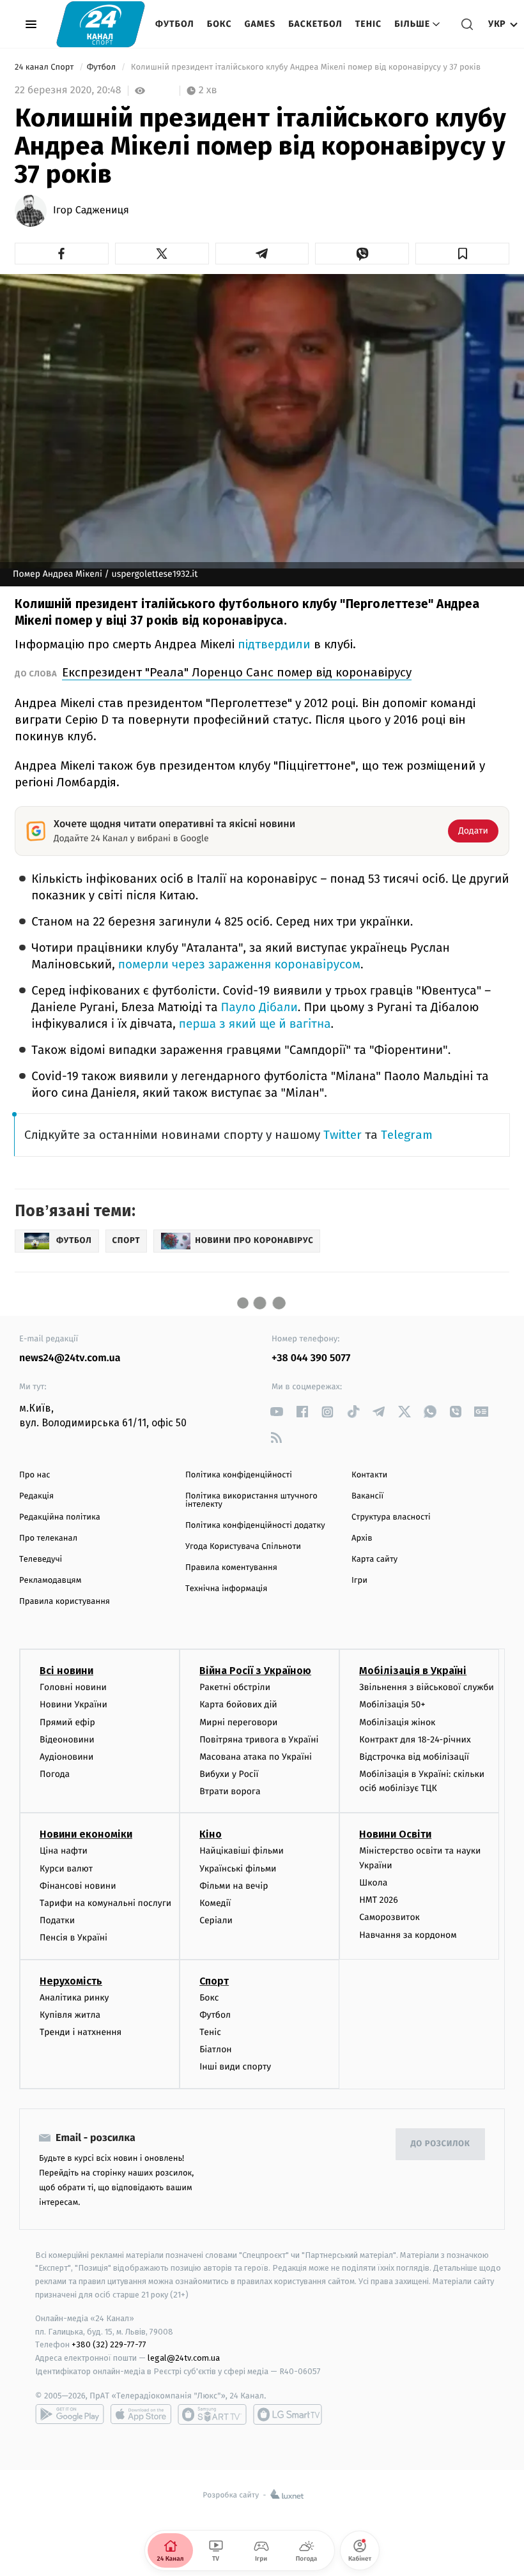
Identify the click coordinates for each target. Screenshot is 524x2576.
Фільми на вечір (234, 1886)
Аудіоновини (66, 1757)
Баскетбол (315, 24)
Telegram (407, 1135)
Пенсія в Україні (73, 1938)
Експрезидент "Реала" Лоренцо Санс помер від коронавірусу (237, 672)
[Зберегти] (462, 254)
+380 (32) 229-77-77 (109, 2344)
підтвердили (274, 644)
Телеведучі (41, 1559)
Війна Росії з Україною (255, 1671)
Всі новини (66, 1671)
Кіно (211, 1834)
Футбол (175, 24)
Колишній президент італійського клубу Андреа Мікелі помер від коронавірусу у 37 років (305, 67)
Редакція (36, 1496)
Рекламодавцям (50, 1581)
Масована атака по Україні (256, 1757)
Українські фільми (238, 1869)
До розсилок (441, 2144)
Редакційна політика (60, 1517)
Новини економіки (86, 1834)
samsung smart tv (288, 2414)
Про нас (35, 1475)
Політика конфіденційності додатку (255, 1526)
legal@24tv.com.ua (184, 2358)
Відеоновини (67, 1740)
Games (260, 24)
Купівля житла (70, 2015)
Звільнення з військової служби (427, 1687)
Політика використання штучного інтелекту (251, 1500)
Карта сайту (374, 1559)
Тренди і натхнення (81, 2032)
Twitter (343, 1135)
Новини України (73, 1704)
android (70, 2414)
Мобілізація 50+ (392, 1704)
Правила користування (65, 1602)
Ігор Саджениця (91, 211)
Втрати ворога (230, 1791)
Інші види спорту (235, 2067)
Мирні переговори (238, 1722)
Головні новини (73, 1687)
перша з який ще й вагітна (255, 1024)
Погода (55, 1774)
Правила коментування (231, 1568)
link (276, 1412)
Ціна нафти (64, 1851)
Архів (362, 1538)
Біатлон (216, 2049)
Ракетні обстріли (235, 1687)
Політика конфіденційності (239, 1475)
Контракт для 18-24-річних (415, 1740)
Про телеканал (48, 1538)
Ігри (359, 1581)
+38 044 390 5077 (311, 1358)
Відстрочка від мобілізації (414, 1757)
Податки (57, 1920)
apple (141, 2414)
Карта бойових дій (238, 1704)
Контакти (369, 1475)
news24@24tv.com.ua (70, 1358)
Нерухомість (71, 1981)
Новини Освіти (395, 1834)
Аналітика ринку (74, 1998)
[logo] (101, 24)
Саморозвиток (389, 1917)
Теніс (368, 24)
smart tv (212, 2414)
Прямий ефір (67, 1722)
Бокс (220, 24)
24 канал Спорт (45, 67)
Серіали (216, 1920)
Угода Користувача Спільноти (243, 1547)
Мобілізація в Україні (413, 1671)
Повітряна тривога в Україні (259, 1740)
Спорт (214, 1981)
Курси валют (66, 1869)
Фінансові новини (78, 1886)
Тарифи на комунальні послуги (105, 1903)
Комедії (215, 1903)
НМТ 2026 (379, 1900)
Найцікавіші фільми (242, 1851)
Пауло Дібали (259, 1008)
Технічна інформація (226, 1589)
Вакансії (367, 1496)
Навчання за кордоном (408, 1935)
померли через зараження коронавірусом (239, 965)
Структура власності (391, 1517)
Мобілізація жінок (397, 1722)
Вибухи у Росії (229, 1774)
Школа (373, 1883)
